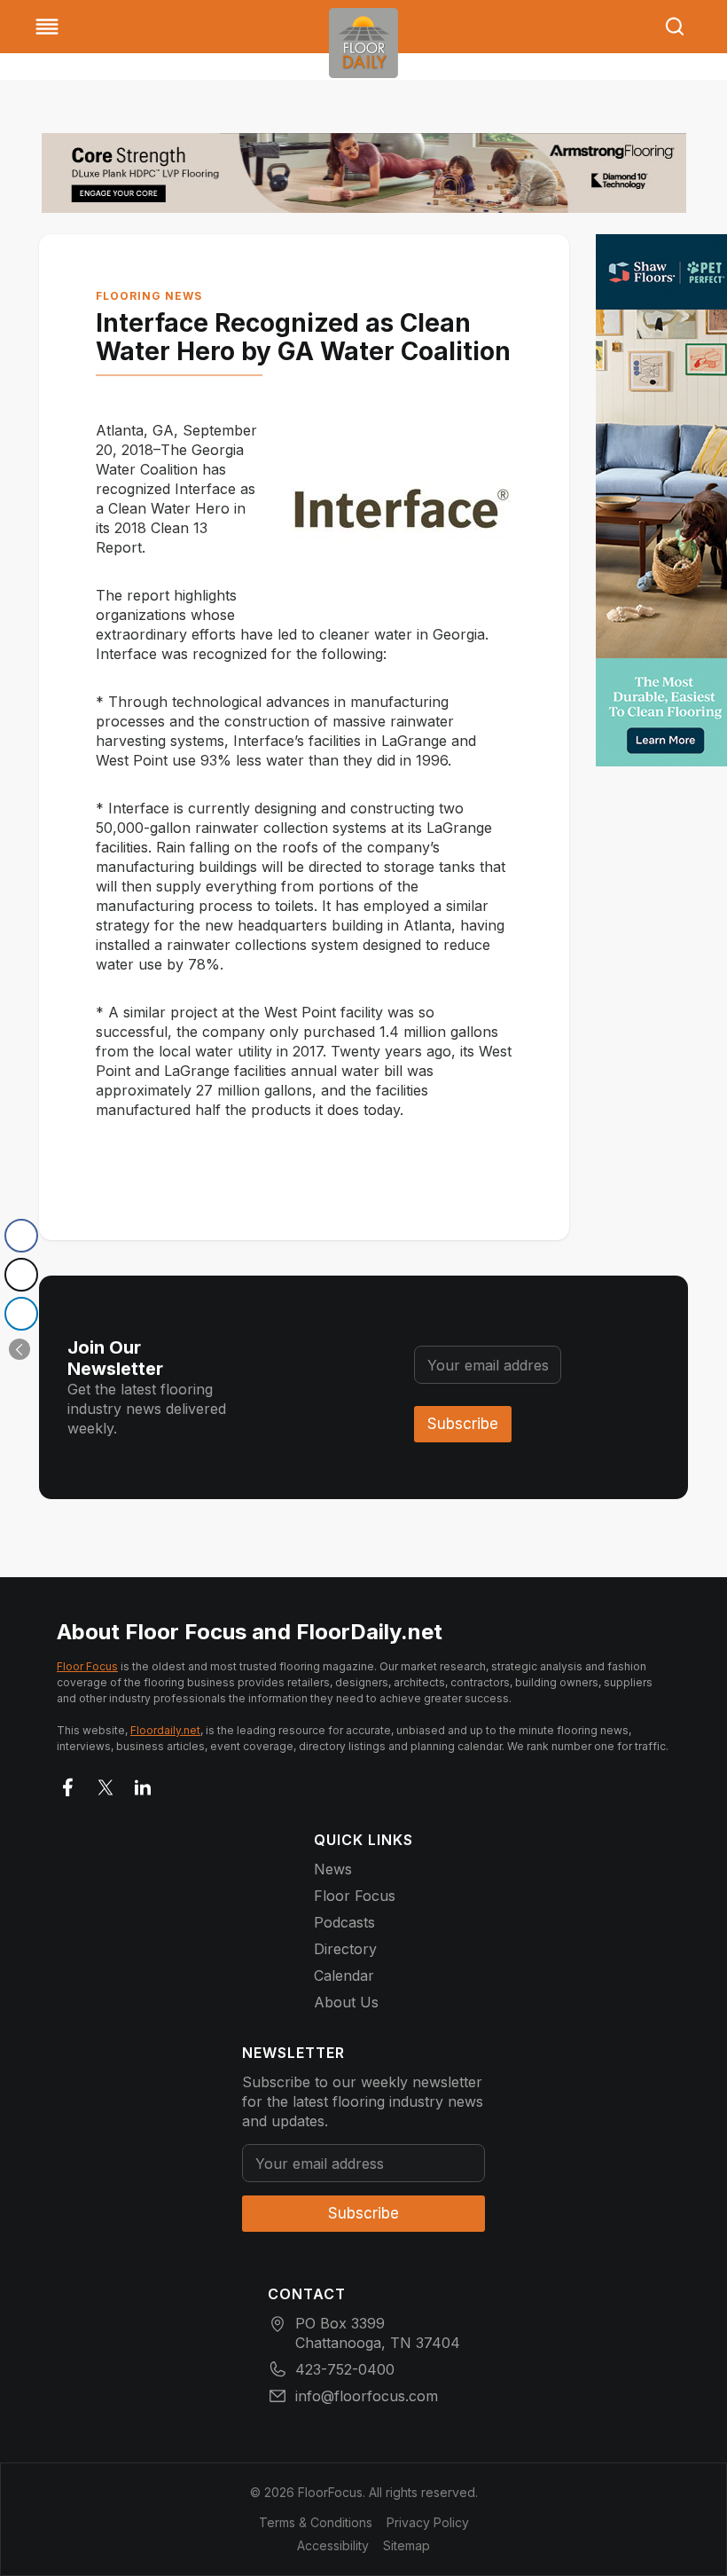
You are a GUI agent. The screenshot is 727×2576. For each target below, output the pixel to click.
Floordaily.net (165, 1730)
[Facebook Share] (21, 1236)
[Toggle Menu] (47, 27)
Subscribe (463, 1424)
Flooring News (149, 296)
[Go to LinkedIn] (143, 1784)
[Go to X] (106, 1784)
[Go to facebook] (68, 1784)
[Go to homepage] (363, 43)
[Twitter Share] (21, 1275)
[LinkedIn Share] (21, 1314)
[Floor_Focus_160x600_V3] (364, 173)
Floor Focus (87, 1666)
